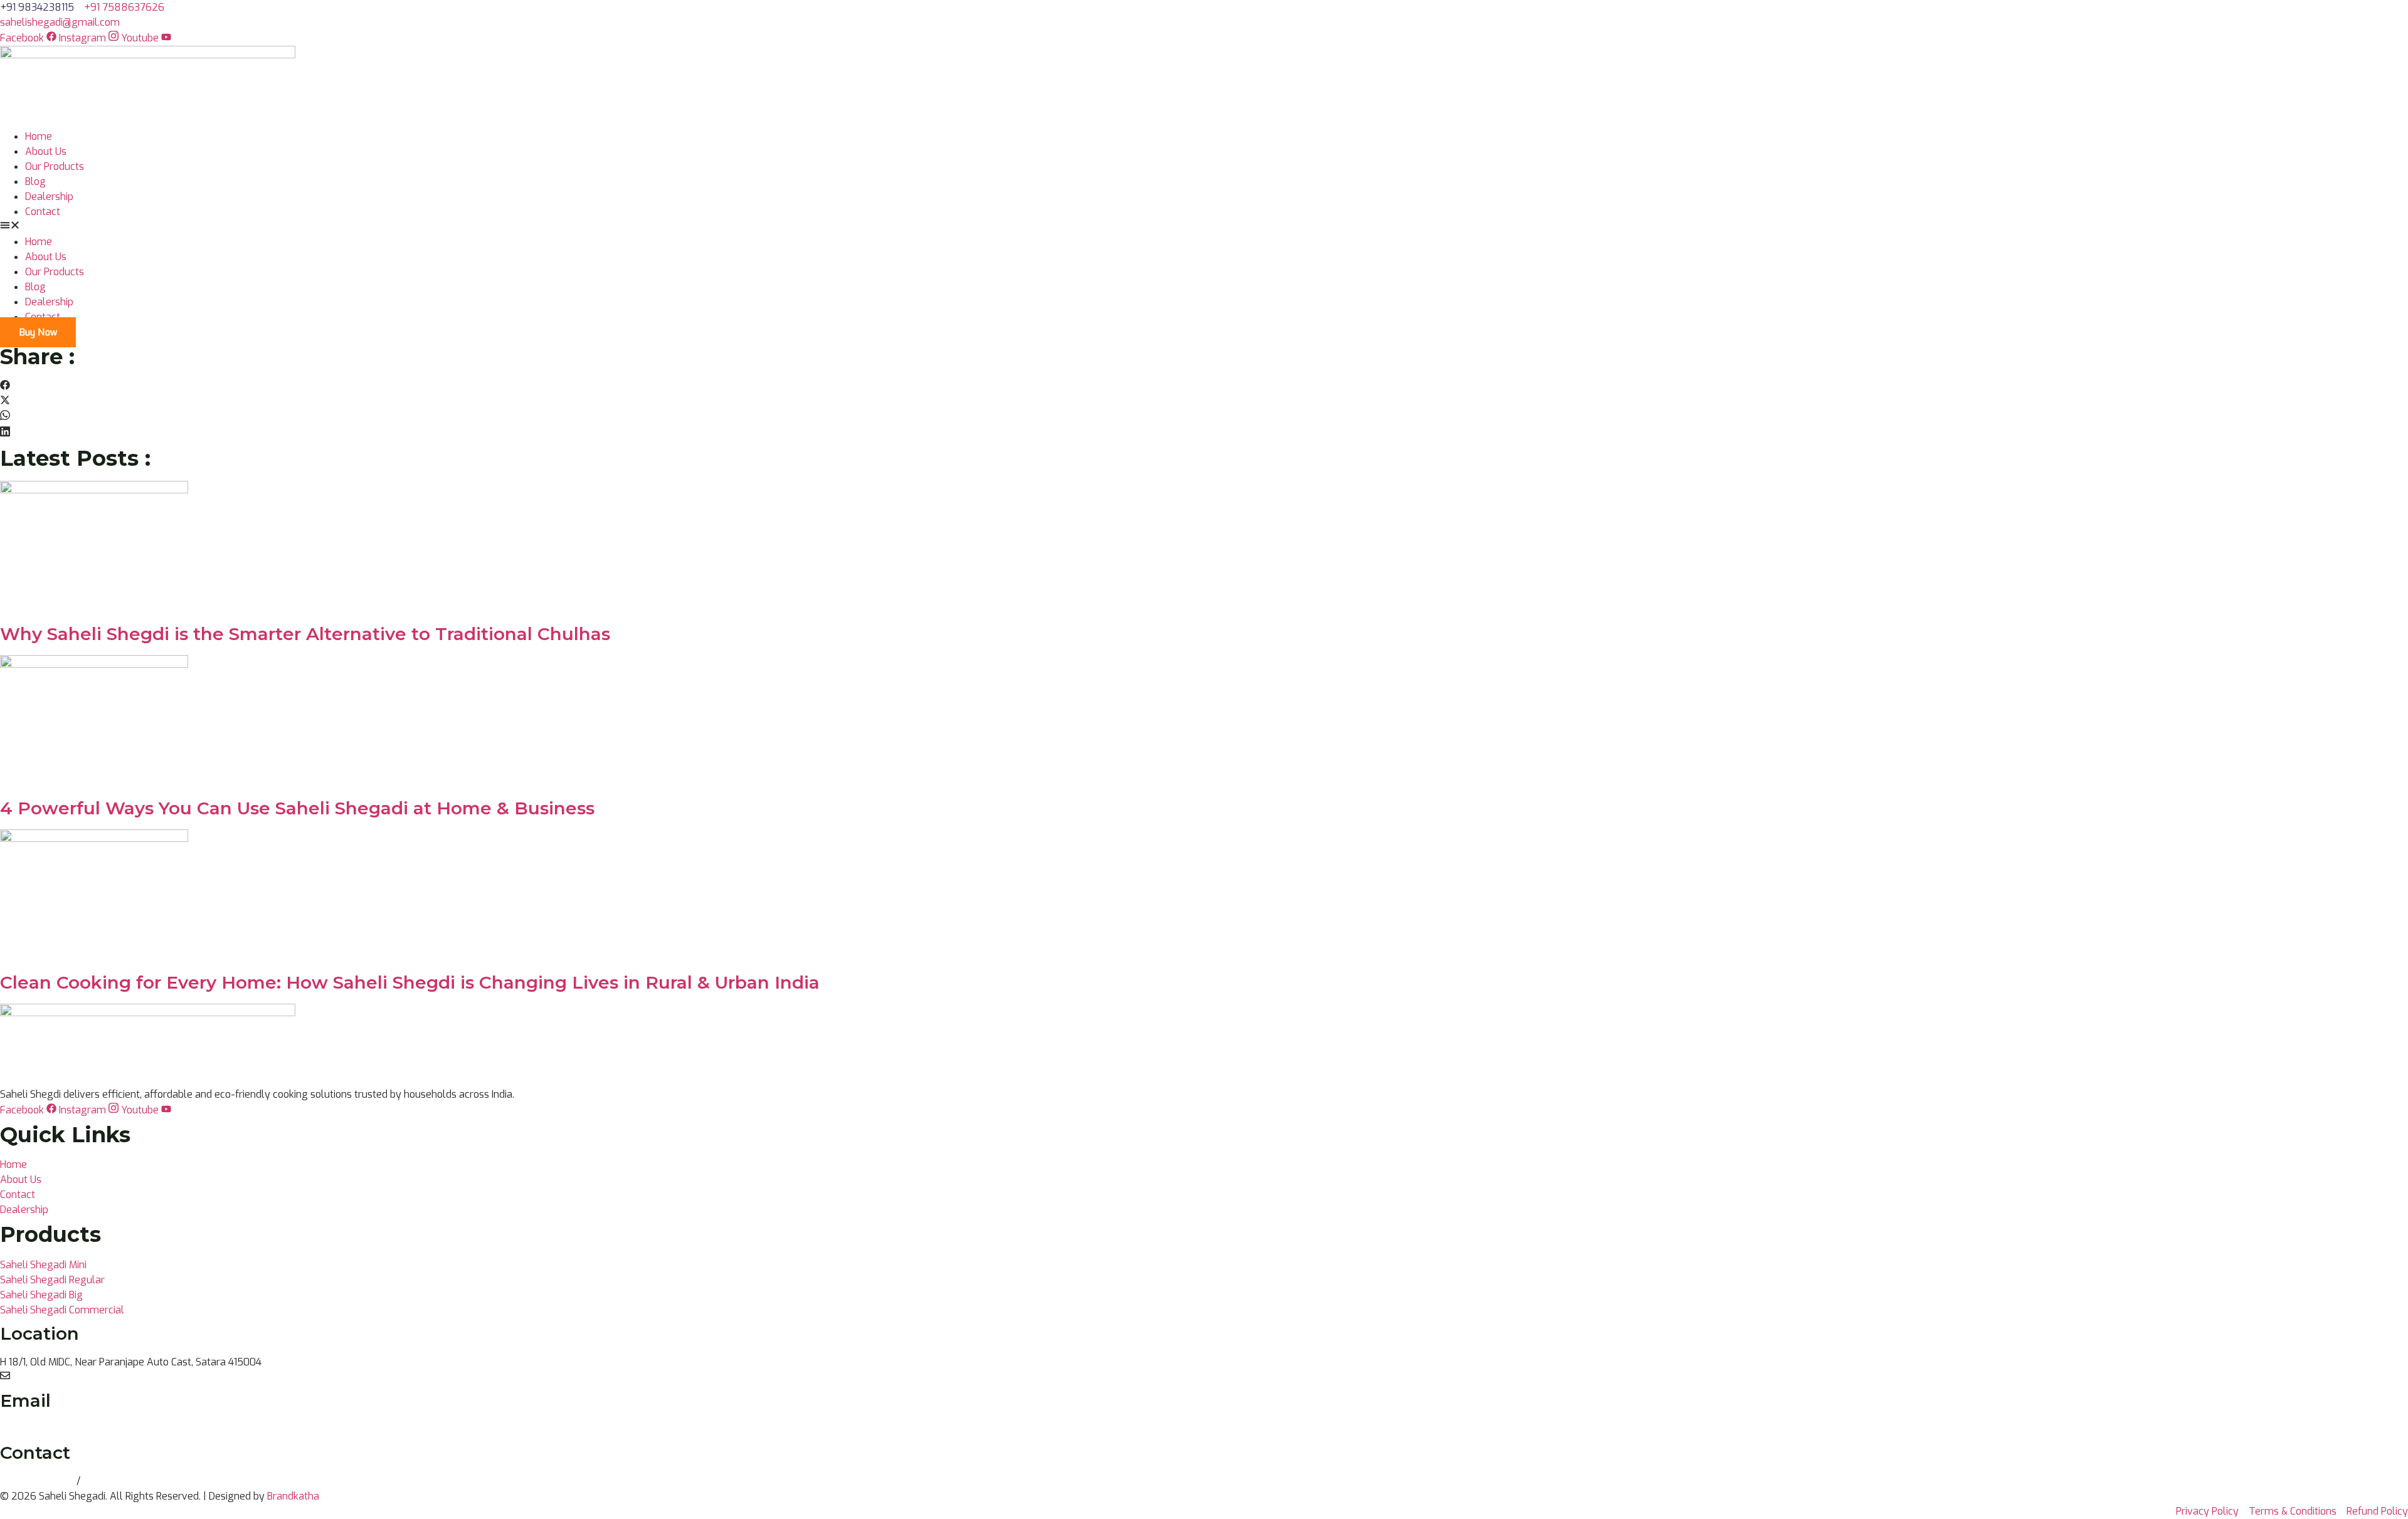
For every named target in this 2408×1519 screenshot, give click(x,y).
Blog (35, 181)
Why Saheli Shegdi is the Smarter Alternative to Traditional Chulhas (305, 634)
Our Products (55, 166)
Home (39, 136)
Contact (43, 212)
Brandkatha (293, 1496)
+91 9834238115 (38, 1481)
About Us (46, 151)
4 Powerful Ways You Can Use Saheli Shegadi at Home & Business (297, 808)
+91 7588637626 (123, 1481)
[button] (1204, 227)
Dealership (49, 197)
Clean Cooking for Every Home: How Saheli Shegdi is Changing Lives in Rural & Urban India (410, 982)
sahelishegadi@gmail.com (60, 1429)
